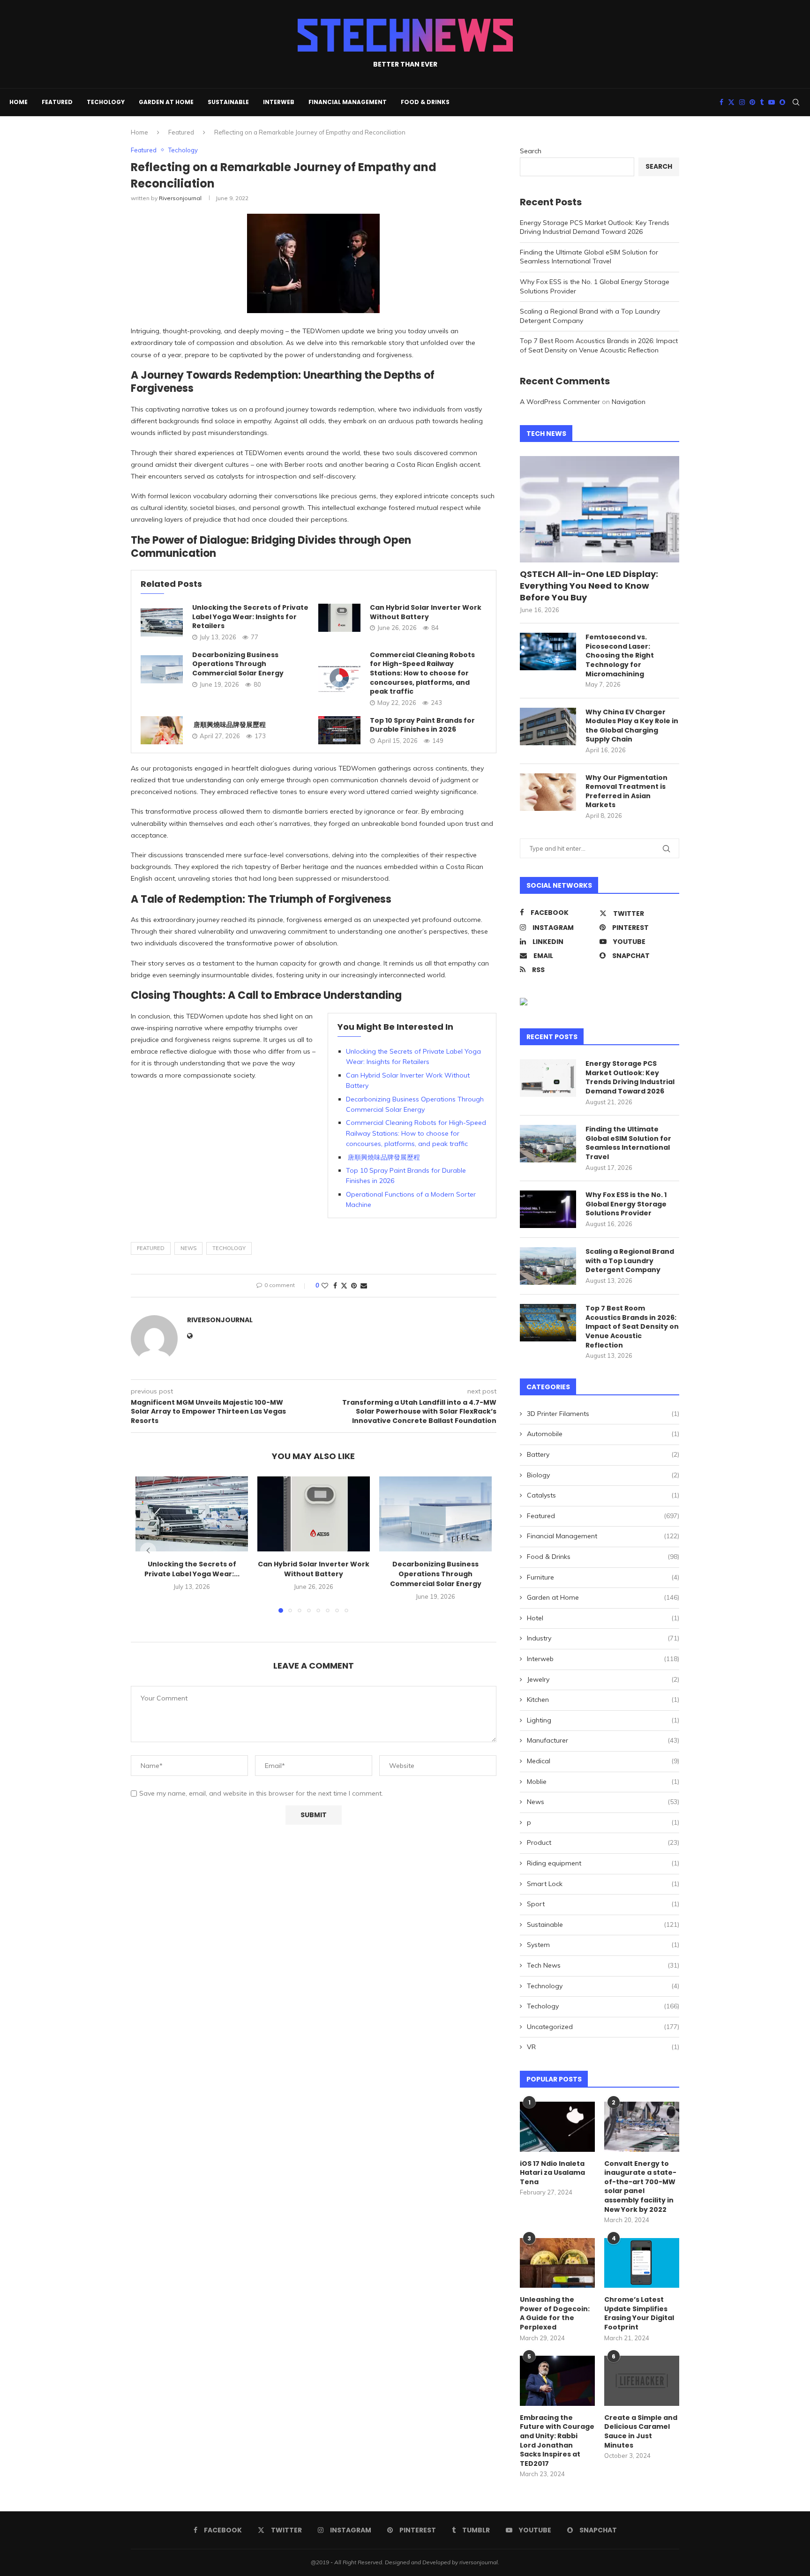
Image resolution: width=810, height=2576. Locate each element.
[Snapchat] (782, 102)
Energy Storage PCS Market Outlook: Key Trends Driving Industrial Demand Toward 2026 (595, 227)
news (188, 1248)
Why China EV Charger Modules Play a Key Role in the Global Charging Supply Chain (632, 726)
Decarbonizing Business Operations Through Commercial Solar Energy (238, 664)
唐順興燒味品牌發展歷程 (229, 725)
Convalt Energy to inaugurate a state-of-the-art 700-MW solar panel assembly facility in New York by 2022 (640, 2187)
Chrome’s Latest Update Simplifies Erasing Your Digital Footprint (639, 2314)
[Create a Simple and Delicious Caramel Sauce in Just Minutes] (642, 2381)
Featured (57, 102)
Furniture (603, 1577)
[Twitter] (731, 102)
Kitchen (603, 1700)
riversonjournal (180, 198)
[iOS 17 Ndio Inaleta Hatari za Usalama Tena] (557, 2127)
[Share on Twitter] (344, 1286)
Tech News (603, 1965)
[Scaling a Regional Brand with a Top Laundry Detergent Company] (548, 1266)
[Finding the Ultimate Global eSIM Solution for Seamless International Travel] (548, 1144)
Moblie (603, 1782)
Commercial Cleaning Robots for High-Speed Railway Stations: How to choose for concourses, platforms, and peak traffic (422, 673)
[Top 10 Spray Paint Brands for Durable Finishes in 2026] (339, 730)
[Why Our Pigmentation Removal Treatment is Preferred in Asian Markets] (548, 792)
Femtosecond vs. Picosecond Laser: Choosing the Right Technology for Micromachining (620, 655)
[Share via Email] (364, 1286)
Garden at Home (166, 102)
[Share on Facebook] (335, 1286)
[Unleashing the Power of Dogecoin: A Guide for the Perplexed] (557, 2263)
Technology (603, 1986)
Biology (603, 1475)
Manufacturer (603, 1740)
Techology (106, 102)
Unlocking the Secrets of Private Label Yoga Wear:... (192, 1569)
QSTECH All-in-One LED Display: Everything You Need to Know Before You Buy (589, 586)
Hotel (603, 1618)
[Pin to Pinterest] (354, 1286)
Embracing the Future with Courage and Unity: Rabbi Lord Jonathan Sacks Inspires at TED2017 (557, 2441)
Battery (603, 1454)
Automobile (603, 1434)
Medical (603, 1761)
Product (603, 1842)
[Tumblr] (762, 102)
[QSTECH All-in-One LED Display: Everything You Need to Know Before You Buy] (600, 509)
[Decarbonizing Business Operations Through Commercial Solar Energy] (162, 669)
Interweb (279, 102)
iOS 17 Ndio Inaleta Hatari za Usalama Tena (552, 2173)
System (603, 1945)
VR (603, 2047)
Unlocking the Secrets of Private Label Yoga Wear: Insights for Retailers (250, 617)
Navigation (629, 402)
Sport (603, 1904)
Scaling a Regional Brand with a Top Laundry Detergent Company (630, 1261)
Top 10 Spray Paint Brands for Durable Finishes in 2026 (422, 725)
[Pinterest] (752, 102)
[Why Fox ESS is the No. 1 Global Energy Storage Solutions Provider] (548, 1209)
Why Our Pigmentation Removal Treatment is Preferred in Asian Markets (626, 792)
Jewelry (603, 1679)
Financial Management (348, 102)
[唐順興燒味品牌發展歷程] (162, 730)
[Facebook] (721, 102)
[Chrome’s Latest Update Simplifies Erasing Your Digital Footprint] (642, 2263)
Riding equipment (603, 1863)
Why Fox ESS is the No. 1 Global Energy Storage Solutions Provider (626, 1204)
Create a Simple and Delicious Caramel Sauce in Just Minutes (641, 2432)
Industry (603, 1638)
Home (19, 102)
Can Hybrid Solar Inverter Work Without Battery (426, 612)
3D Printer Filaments (603, 1414)
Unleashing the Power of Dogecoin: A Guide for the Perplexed (555, 2314)
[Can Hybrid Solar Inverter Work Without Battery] (339, 618)
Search (531, 151)
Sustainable (228, 102)
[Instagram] (742, 102)
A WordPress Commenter (560, 402)
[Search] (796, 102)
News (603, 1802)
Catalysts (603, 1495)
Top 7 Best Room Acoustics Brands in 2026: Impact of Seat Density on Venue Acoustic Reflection (599, 345)
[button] (148, 1550)
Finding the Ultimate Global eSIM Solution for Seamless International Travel (589, 257)
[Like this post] (325, 1286)
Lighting (603, 1720)
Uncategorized (603, 2027)
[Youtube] (772, 102)
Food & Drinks (425, 102)
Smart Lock (603, 1884)
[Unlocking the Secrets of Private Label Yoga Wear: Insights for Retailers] (162, 622)
